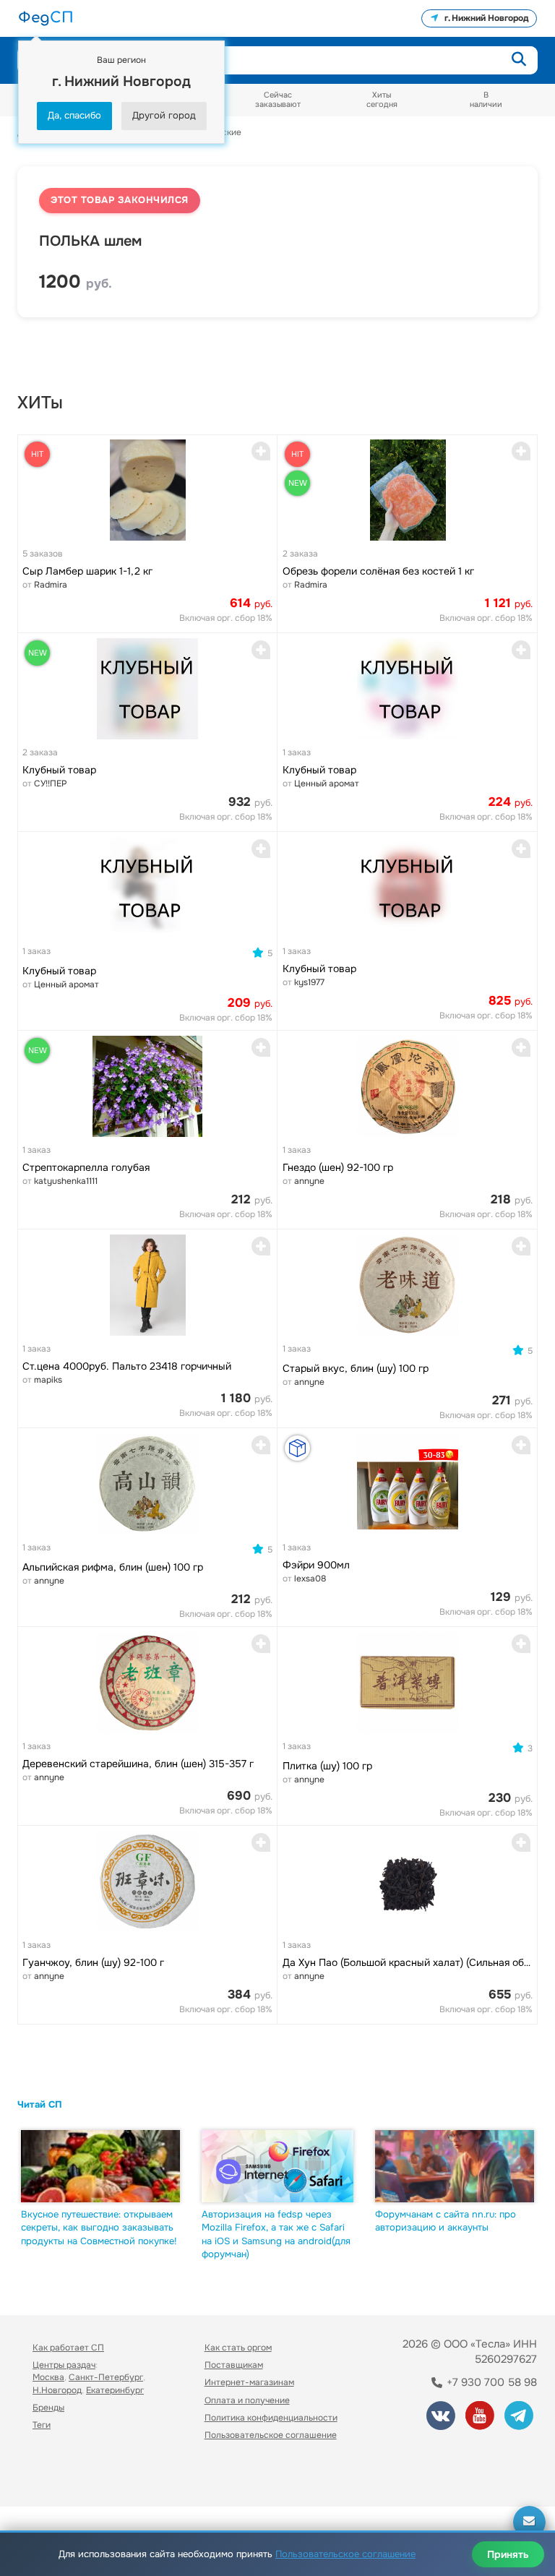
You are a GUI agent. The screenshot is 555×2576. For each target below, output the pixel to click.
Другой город (164, 115)
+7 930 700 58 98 (490, 2382)
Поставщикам (234, 2365)
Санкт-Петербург (106, 2377)
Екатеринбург (115, 2390)
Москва (48, 2377)
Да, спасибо (74, 115)
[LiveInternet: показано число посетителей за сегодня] (64, 2475)
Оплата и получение (247, 2400)
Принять (508, 2554)
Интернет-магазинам (249, 2382)
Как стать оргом (238, 2348)
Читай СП (40, 2104)
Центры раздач (64, 2365)
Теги (42, 2425)
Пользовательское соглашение (271, 2435)
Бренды (48, 2408)
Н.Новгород (57, 2390)
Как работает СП (68, 2348)
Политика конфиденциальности (271, 2418)
